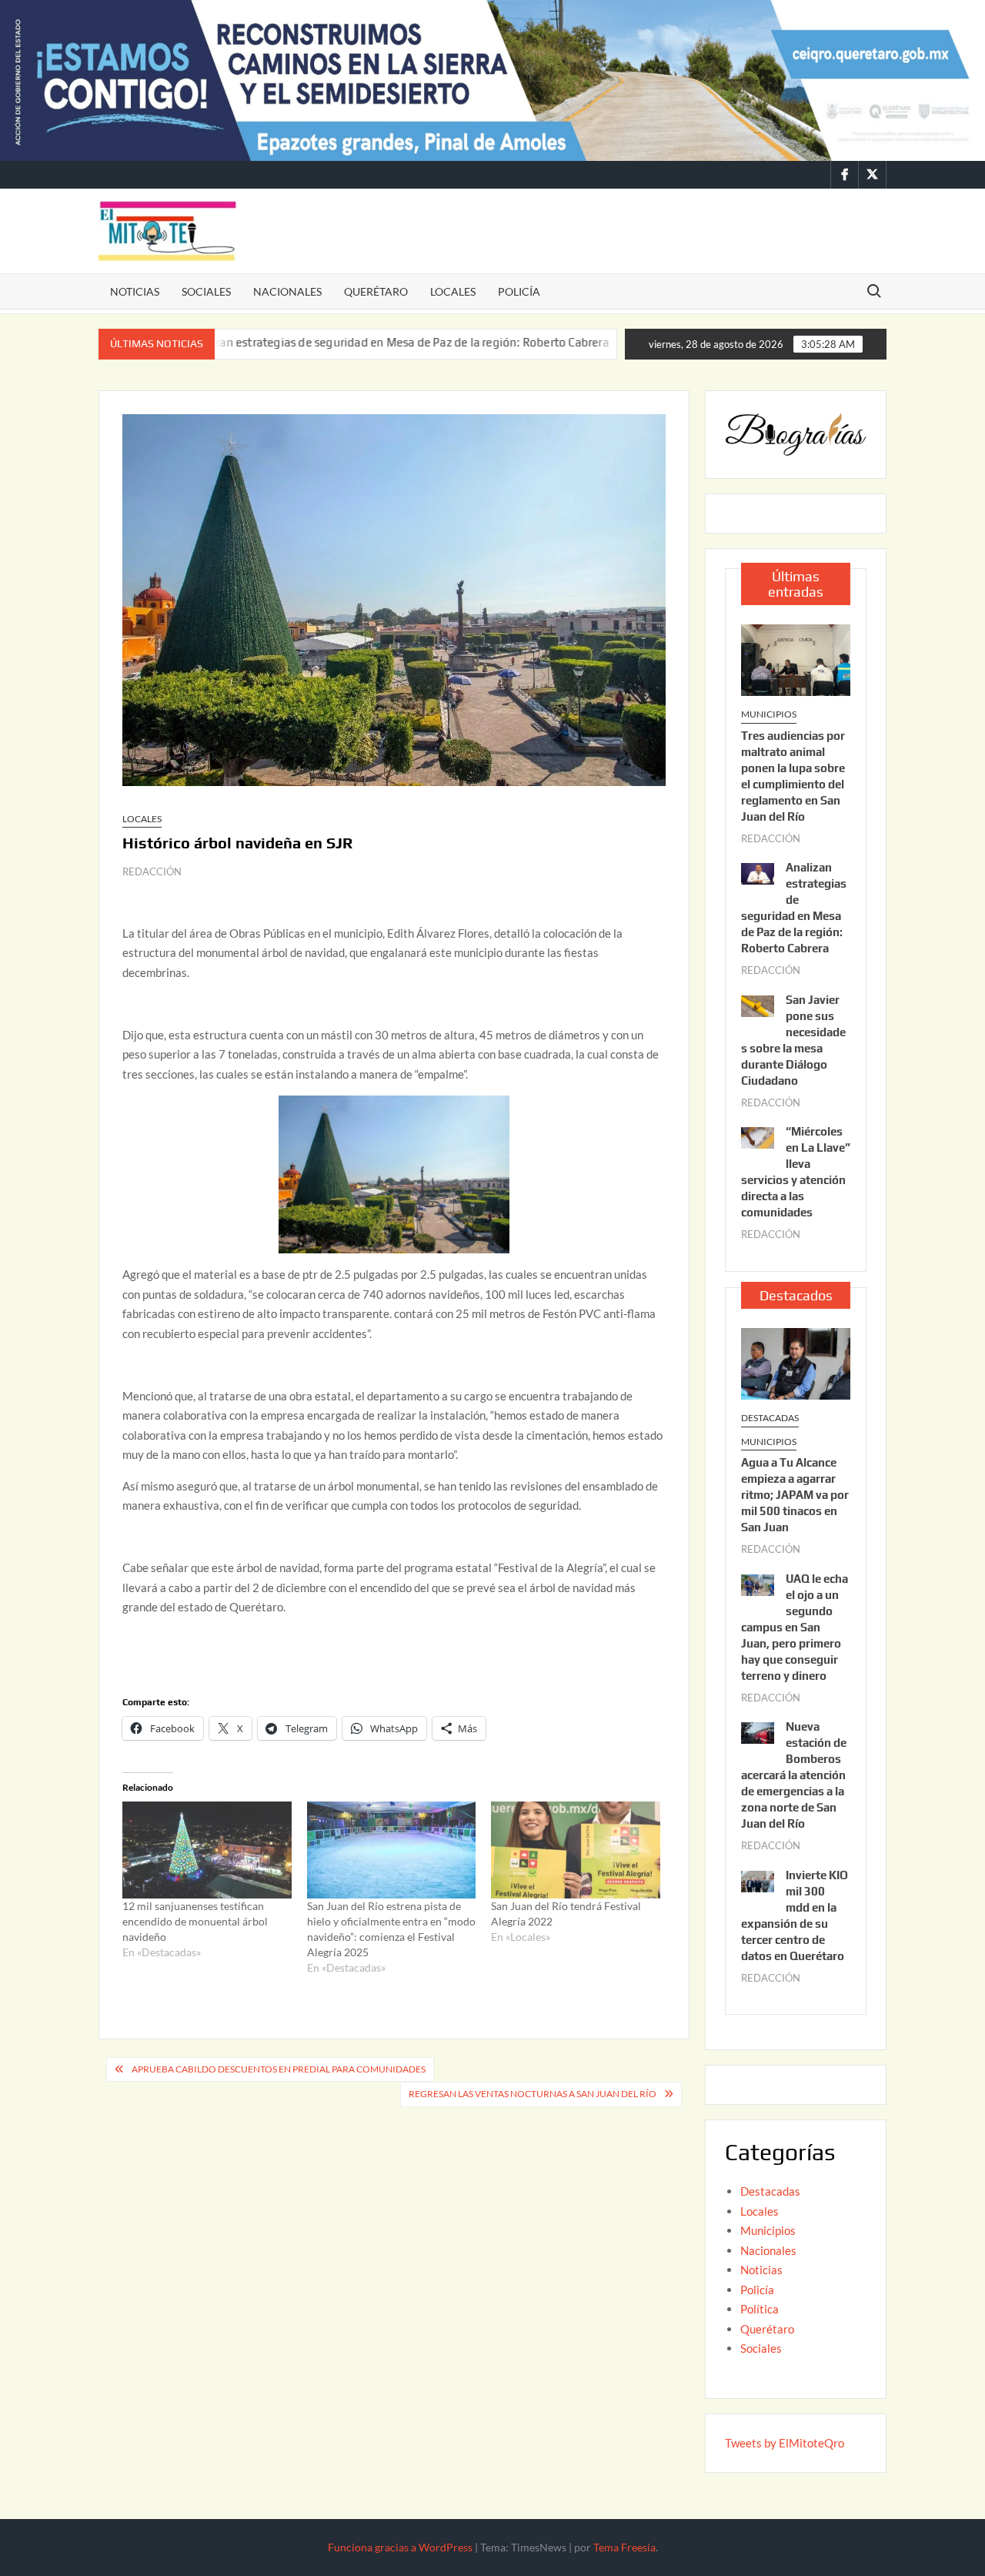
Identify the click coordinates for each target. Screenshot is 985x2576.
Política (760, 2309)
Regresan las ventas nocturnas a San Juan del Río (533, 2094)
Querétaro (376, 291)
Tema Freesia (624, 2547)
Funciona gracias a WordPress (400, 2547)
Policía (519, 291)
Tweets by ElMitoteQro (785, 2443)
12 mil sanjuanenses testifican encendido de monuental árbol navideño (195, 1921)
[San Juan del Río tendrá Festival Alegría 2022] (576, 1850)
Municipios (769, 714)
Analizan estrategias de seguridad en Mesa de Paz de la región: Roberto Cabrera (324, 342)
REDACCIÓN (152, 871)
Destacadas (770, 1418)
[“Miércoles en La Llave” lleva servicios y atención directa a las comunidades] (758, 1136)
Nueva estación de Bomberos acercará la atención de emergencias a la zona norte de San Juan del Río (794, 1775)
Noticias (135, 291)
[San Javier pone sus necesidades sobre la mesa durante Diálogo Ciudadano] (566, 342)
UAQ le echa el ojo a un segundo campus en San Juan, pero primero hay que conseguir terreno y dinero (795, 1627)
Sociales (206, 291)
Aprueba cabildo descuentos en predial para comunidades (279, 2069)
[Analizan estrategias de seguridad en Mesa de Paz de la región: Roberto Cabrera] (758, 872)
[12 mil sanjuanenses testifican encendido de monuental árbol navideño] (207, 1850)
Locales (453, 291)
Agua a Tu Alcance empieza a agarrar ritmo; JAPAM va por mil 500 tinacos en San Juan (795, 1495)
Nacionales (287, 291)
